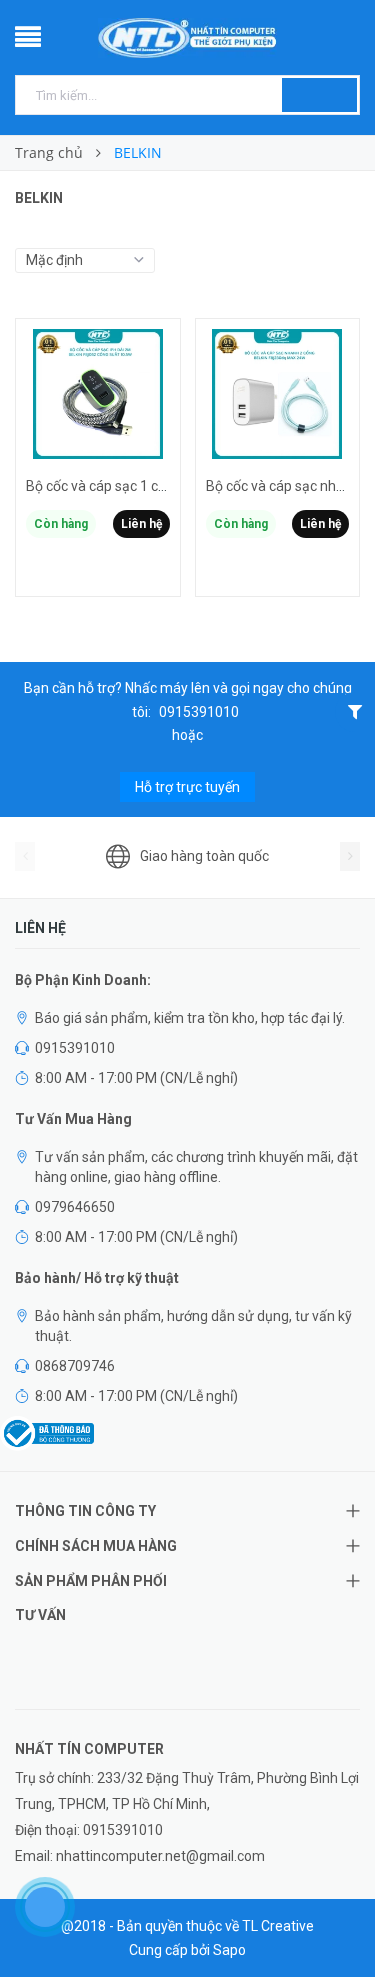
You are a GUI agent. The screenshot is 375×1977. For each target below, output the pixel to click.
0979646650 (75, 1207)
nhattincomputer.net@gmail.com (160, 1856)
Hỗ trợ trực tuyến (187, 787)
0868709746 (75, 1366)
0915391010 (199, 712)
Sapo (229, 1950)
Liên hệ (141, 524)
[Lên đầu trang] (335, 1917)
